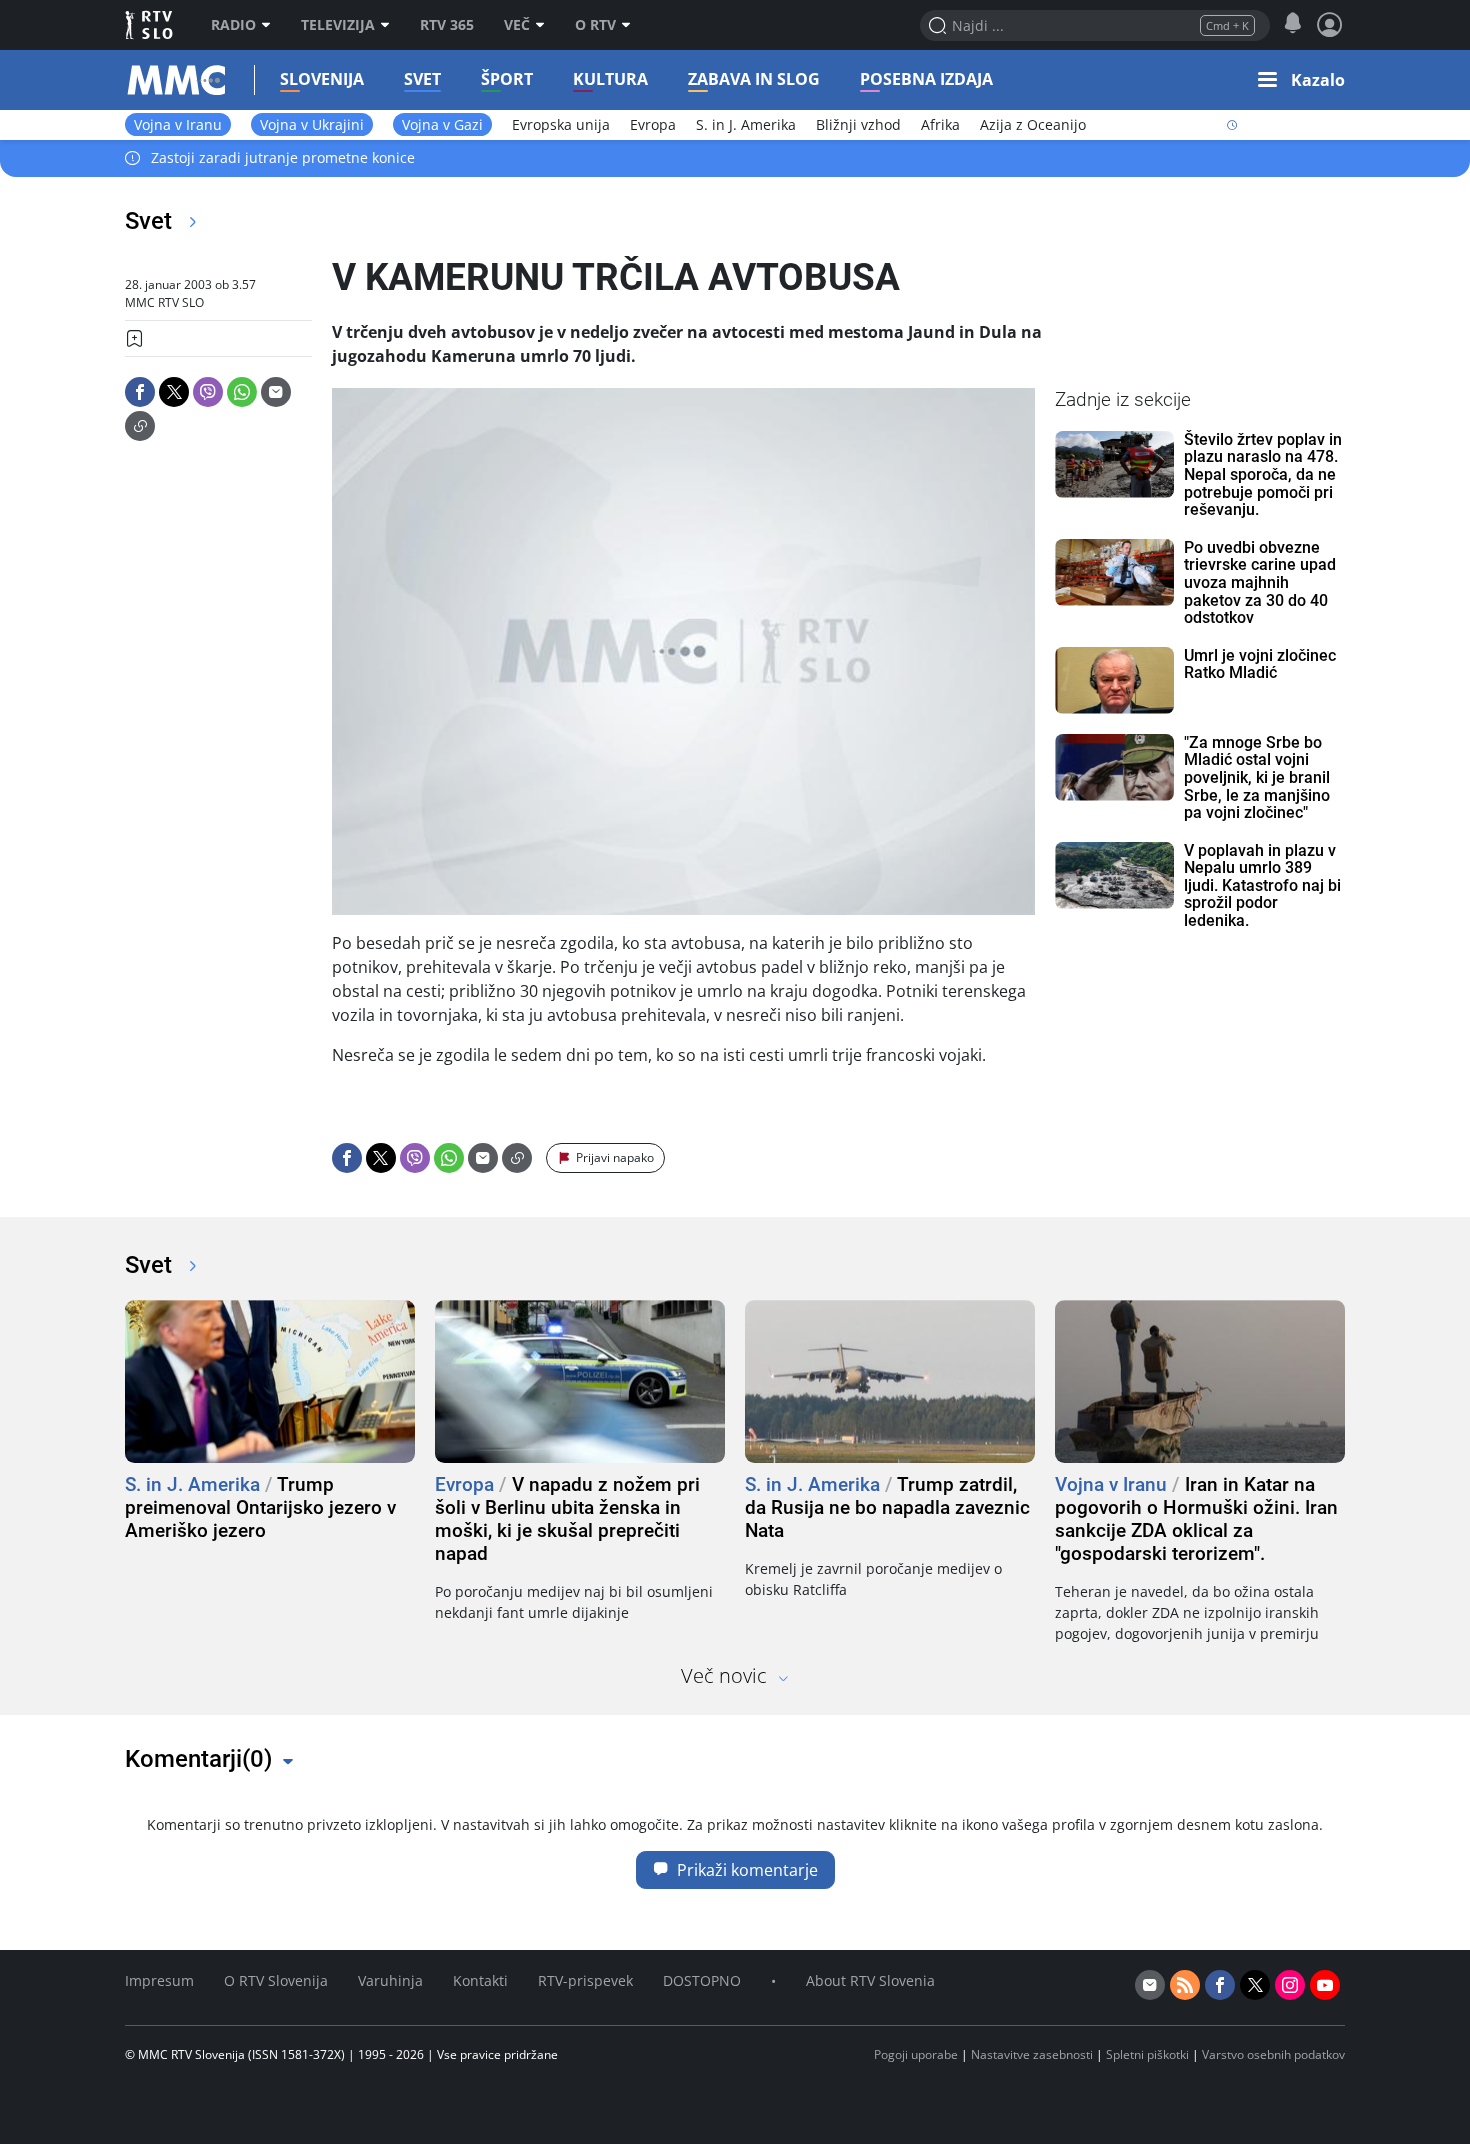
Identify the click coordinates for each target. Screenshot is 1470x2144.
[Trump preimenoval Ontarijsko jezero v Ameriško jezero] (270, 1381)
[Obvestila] (1292, 24)
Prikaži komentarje (747, 1870)
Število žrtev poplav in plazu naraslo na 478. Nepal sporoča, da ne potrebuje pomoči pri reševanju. (1263, 475)
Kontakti (480, 1980)
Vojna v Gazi (442, 124)
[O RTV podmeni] (631, 25)
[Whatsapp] (242, 392)
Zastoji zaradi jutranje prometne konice (283, 158)
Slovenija (322, 79)
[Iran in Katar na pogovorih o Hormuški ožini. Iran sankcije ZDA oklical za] (1200, 1381)
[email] (1150, 1985)
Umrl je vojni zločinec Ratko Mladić (1260, 664)
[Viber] (208, 392)
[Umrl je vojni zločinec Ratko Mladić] (1114, 680)
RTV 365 (447, 25)
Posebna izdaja (926, 79)
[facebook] (1220, 1985)
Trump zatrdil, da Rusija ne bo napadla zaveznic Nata (887, 1507)
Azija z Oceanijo (1033, 124)
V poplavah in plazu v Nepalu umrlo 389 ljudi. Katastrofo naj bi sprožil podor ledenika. (1262, 886)
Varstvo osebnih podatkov (1273, 2054)
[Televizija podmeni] (390, 25)
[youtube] (1325, 1985)
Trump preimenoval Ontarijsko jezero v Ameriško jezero (260, 1507)
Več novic (724, 1675)
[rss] (1185, 1985)
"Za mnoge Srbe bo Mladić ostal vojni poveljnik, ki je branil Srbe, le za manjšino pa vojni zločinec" (1257, 778)
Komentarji (198, 1759)
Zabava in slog (754, 79)
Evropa (653, 124)
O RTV (595, 25)
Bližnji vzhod (858, 124)
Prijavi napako (615, 1157)
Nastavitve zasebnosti (1032, 2054)
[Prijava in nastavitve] (1330, 25)
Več (517, 25)
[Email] (276, 392)
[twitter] (1255, 1985)
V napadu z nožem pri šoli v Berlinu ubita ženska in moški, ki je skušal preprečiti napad (567, 1519)
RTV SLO (150, 25)
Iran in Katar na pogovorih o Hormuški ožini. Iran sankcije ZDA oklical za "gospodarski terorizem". (1196, 1519)
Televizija (338, 25)
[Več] (545, 25)
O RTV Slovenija (276, 1980)
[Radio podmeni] (271, 25)
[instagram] (1290, 1985)
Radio (233, 25)
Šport (507, 79)
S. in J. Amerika (746, 124)
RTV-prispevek (585, 1980)
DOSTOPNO (702, 1980)
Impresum (159, 1980)
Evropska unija (561, 124)
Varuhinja (390, 1980)
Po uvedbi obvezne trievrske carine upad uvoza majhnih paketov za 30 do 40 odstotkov (1260, 583)
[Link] (140, 426)
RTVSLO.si (145, 80)
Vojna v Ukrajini (312, 124)
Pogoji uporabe (916, 2054)
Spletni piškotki (1147, 2054)
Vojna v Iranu (178, 124)
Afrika (940, 124)
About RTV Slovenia (870, 1980)
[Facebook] (140, 392)
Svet (422, 79)
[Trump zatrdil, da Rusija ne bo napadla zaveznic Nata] (890, 1381)
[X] (174, 392)
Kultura (610, 79)
